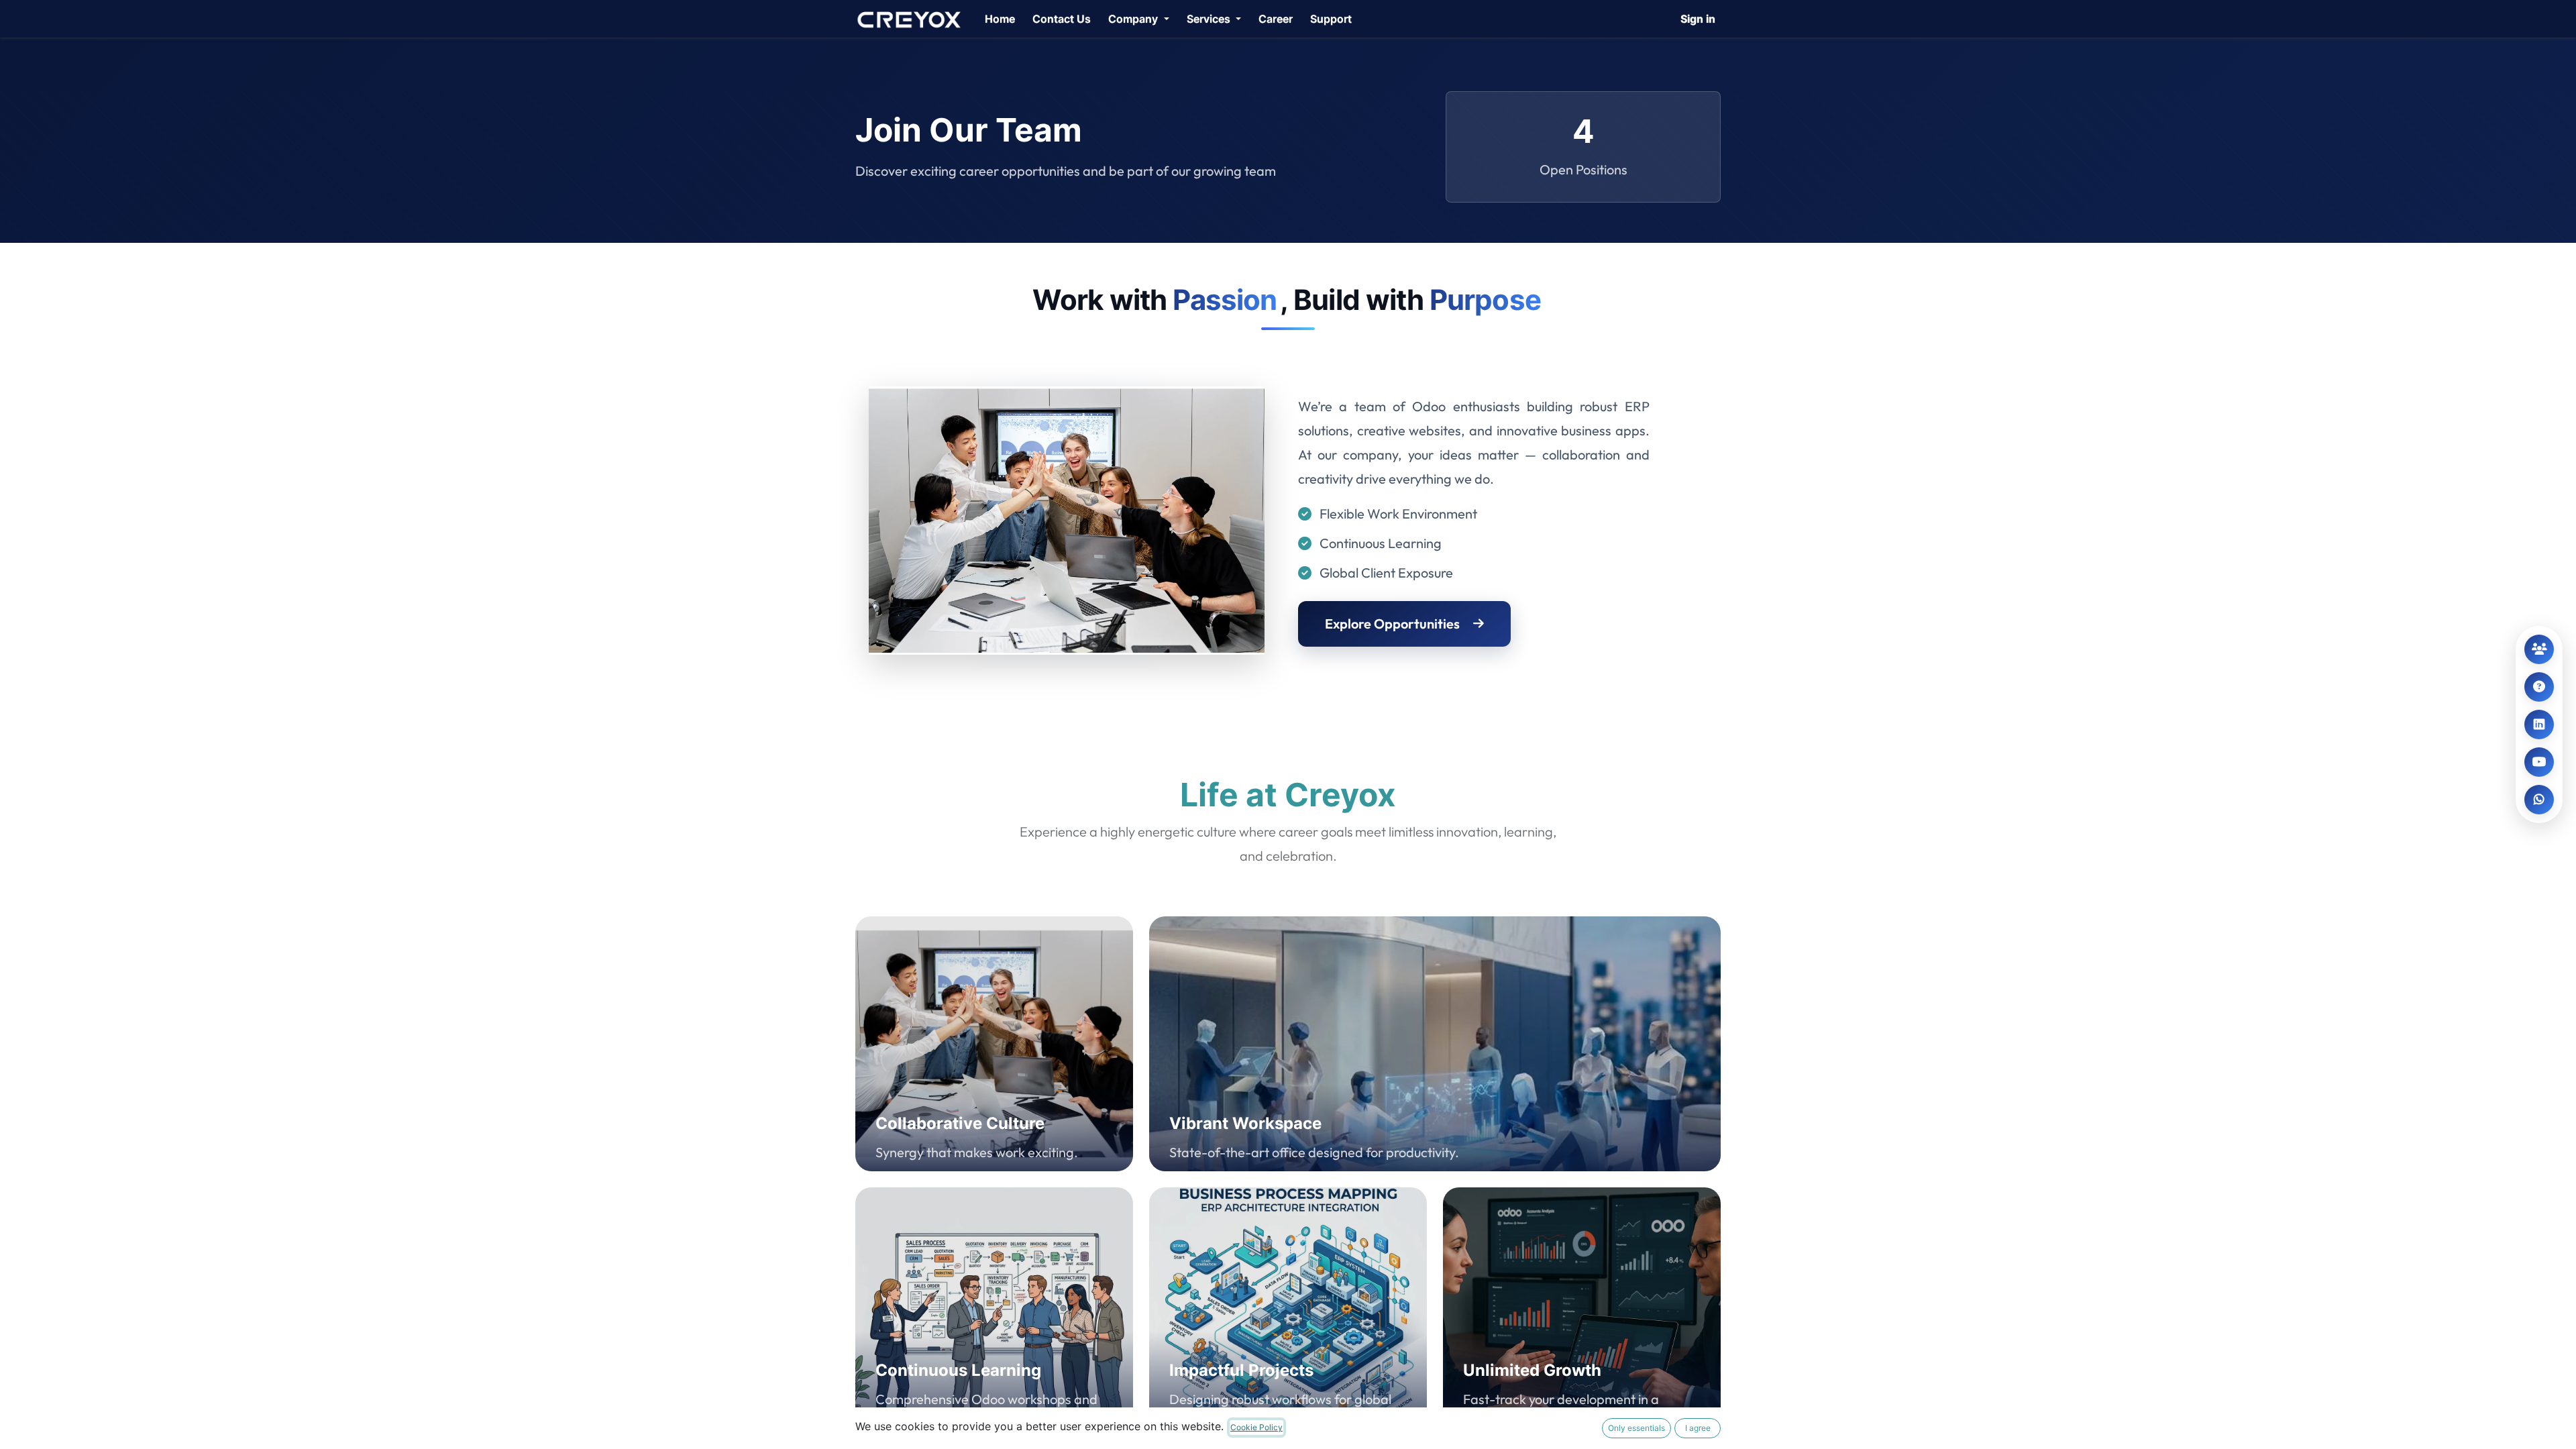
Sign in (1698, 19)
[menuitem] (1000, 19)
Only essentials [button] (1636, 1428)
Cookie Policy (1256, 1427)
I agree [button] (1698, 1428)
